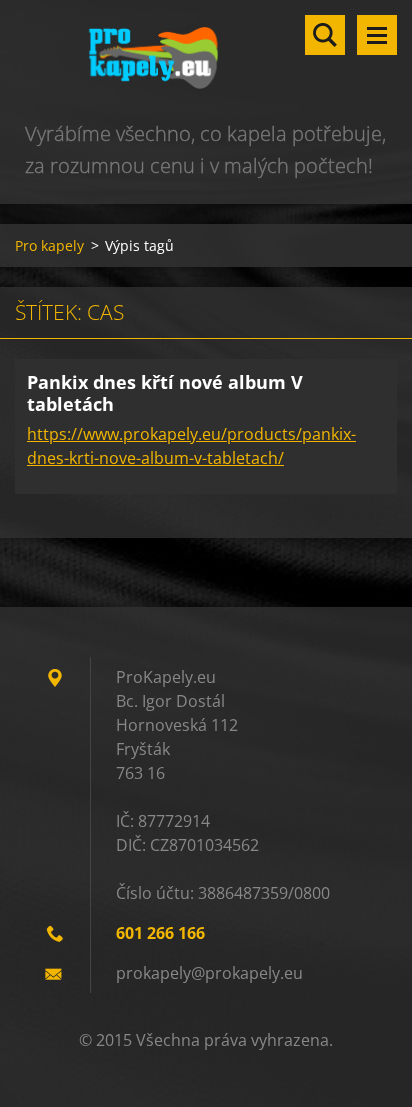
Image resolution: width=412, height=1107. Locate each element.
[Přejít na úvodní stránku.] (206, 59)
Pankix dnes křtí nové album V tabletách (165, 393)
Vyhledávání (325, 35)
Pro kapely (49, 245)
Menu (377, 35)
